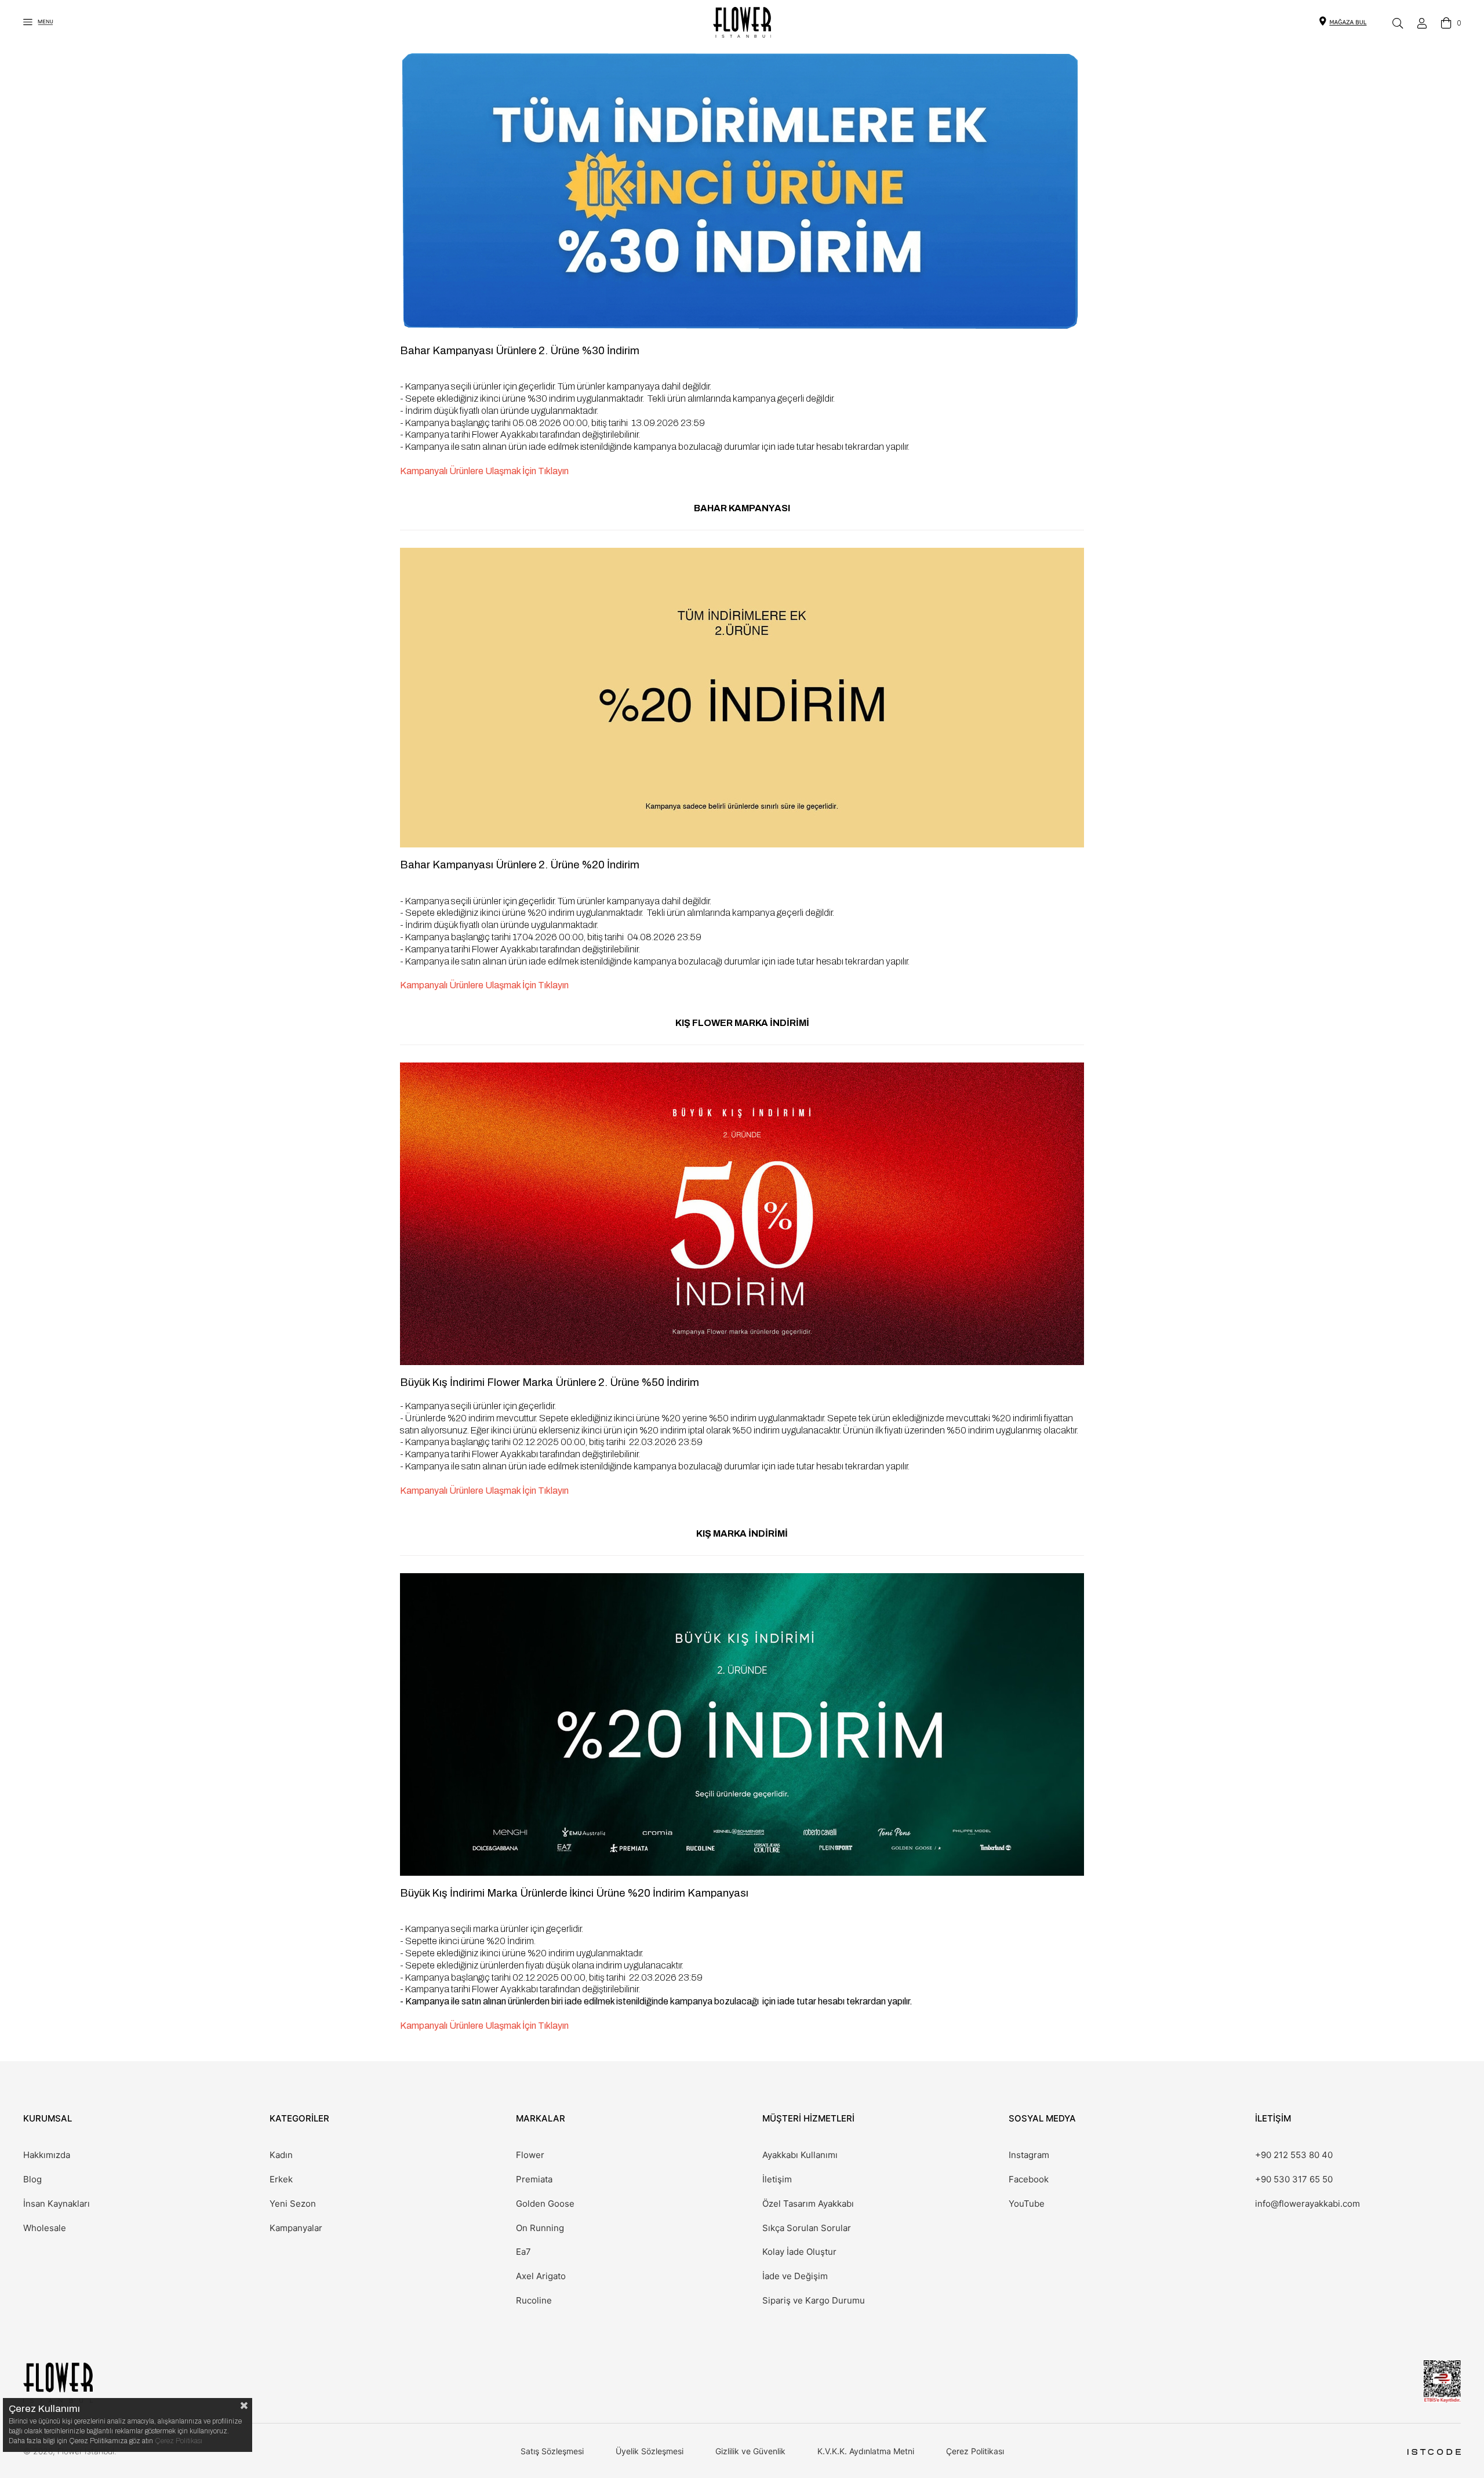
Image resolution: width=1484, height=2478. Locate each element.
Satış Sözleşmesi (552, 2451)
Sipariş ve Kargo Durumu (814, 2301)
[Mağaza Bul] (1348, 21)
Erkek (281, 2179)
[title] (742, 698)
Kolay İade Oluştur (799, 2252)
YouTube (1027, 2204)
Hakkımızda (47, 2155)
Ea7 (523, 2252)
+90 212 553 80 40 (1294, 2155)
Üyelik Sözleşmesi (650, 2451)
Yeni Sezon (293, 2204)
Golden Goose (545, 2204)
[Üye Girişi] (1422, 23)
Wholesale (45, 2228)
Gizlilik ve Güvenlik (750, 2451)
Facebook (1029, 2179)
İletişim (777, 2179)
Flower (530, 2155)
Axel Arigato (541, 2276)
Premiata (534, 2179)
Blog (32, 2179)
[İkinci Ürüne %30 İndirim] (742, 193)
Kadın (281, 2155)
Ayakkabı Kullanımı (800, 2155)
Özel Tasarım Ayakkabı (808, 2204)
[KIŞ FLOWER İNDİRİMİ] (742, 1214)
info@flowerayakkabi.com (1307, 2204)
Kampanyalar (296, 2228)
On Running (540, 2228)
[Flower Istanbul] (58, 2383)
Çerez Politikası (975, 2451)
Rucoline (534, 2301)
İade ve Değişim (795, 2276)
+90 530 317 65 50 (1294, 2179)
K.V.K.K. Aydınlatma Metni (866, 2451)
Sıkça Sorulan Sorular (807, 2228)
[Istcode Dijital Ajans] (1434, 2452)
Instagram (1029, 2155)
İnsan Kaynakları (57, 2204)
